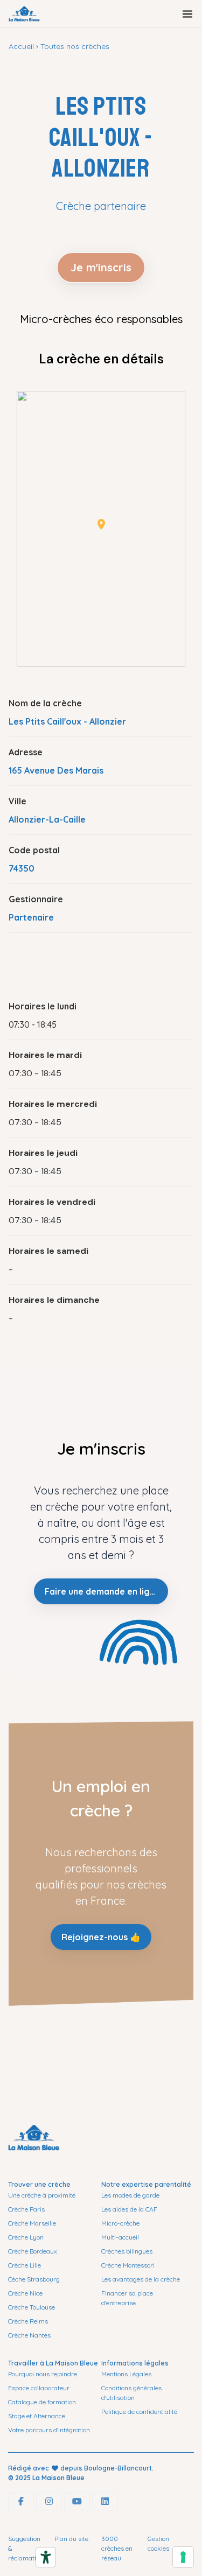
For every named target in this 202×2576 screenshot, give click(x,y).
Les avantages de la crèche (141, 2279)
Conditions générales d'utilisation (131, 2393)
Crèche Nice (25, 2293)
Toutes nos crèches (75, 46)
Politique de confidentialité (139, 2412)
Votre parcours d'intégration (49, 2430)
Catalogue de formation (42, 2402)
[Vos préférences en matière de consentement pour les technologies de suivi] (183, 2557)
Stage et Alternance (37, 2416)
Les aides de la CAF (129, 2209)
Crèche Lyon (26, 2237)
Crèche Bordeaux (33, 2251)
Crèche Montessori (128, 2265)
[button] (101, 524)
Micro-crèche (120, 2223)
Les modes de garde (130, 2195)
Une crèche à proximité (42, 2195)
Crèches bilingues (127, 2251)
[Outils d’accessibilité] (46, 2557)
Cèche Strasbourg (34, 2279)
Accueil (21, 46)
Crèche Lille (25, 2265)
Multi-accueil (120, 2237)
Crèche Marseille (32, 2223)
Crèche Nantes (29, 2335)
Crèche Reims (28, 2321)
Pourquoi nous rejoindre (43, 2374)
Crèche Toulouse (32, 2307)
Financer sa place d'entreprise (127, 2298)
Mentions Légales (126, 2374)
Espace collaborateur (39, 2388)
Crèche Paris (26, 2209)
